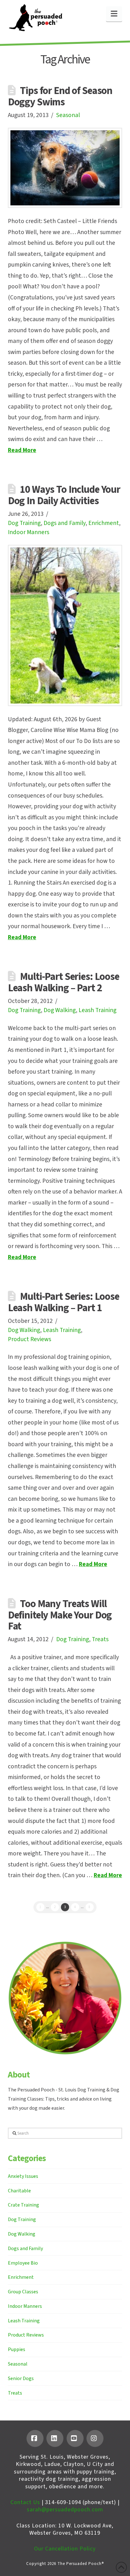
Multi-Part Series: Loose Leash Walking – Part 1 (64, 1302)
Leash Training (98, 1010)
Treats (100, 1639)
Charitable (19, 2191)
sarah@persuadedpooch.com (65, 2510)
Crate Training (24, 2205)
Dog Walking (60, 1010)
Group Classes (23, 2292)
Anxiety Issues (23, 2176)
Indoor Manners (29, 532)
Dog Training (24, 523)
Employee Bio (23, 2263)
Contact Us (25, 2502)
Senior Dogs (21, 2379)
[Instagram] (95, 2438)
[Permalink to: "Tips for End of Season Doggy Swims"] (65, 168)
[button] (114, 14)
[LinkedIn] (55, 2438)
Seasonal (68, 115)
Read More (22, 450)
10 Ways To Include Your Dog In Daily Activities (64, 495)
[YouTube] (75, 2438)
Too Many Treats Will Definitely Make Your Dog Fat (60, 1615)
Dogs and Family (65, 523)
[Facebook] (35, 2438)
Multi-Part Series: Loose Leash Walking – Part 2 (64, 982)
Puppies (17, 2349)
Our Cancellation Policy (65, 2549)
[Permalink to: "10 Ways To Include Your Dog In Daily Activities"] (65, 625)
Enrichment (104, 523)
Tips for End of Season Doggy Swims (60, 97)
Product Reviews (30, 1339)
